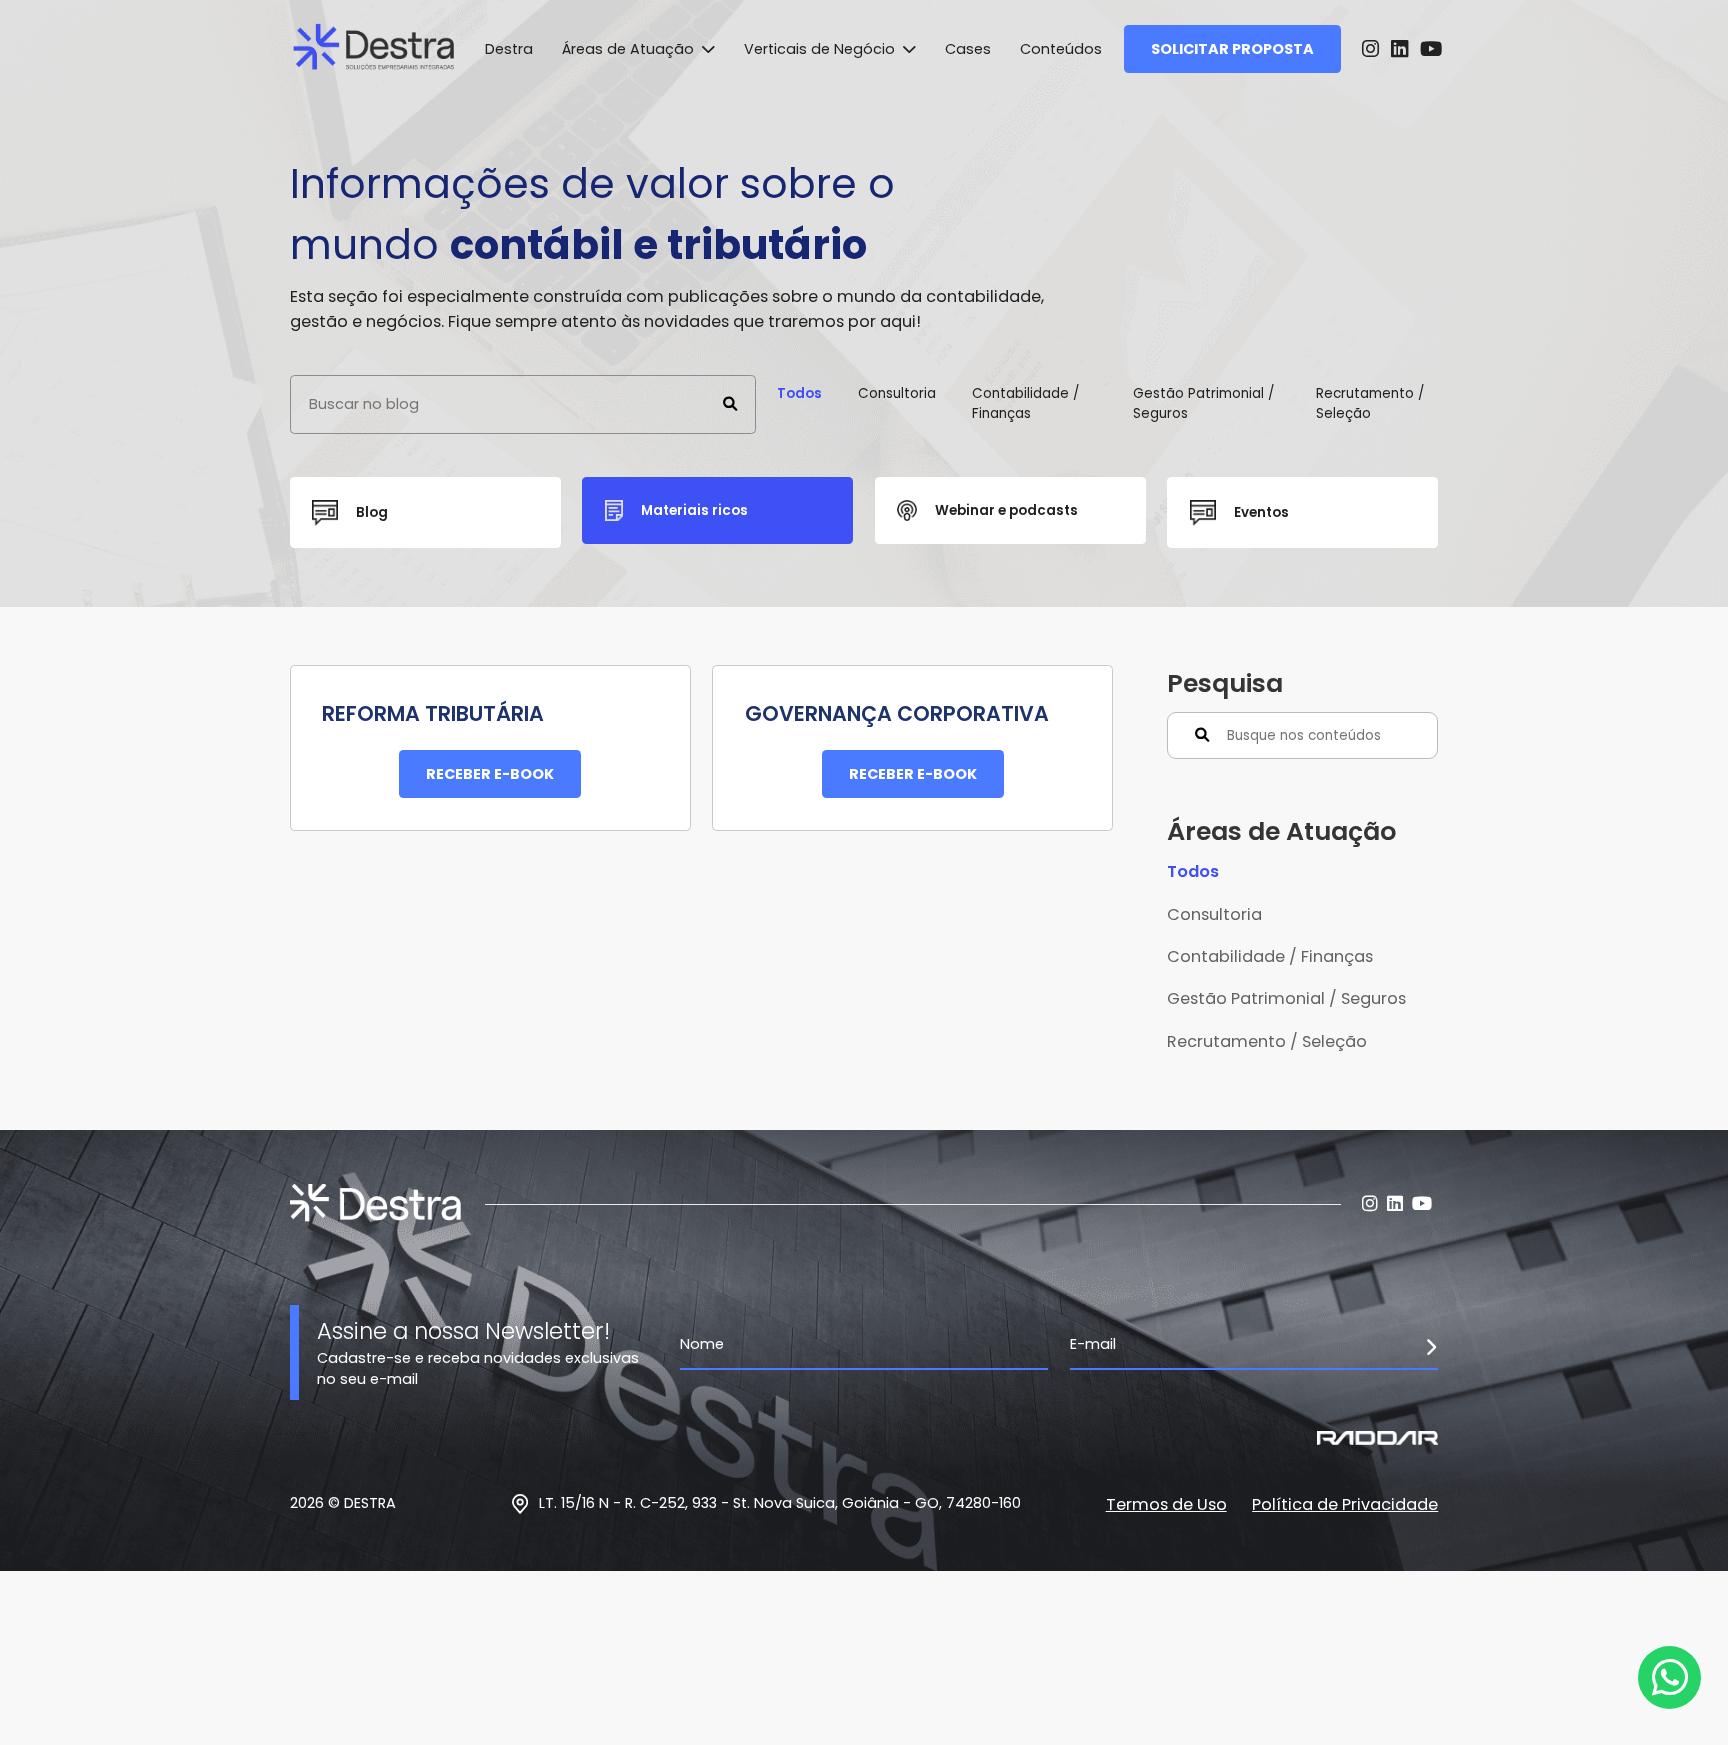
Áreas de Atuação (630, 49)
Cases (968, 49)
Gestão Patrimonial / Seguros (1203, 403)
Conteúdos (1061, 49)
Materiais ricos (694, 510)
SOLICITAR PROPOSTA (1232, 49)
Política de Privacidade (1345, 1504)
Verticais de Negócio (821, 49)
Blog (372, 512)
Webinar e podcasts (1006, 510)
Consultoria (897, 393)
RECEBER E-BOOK (490, 774)
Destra (509, 49)
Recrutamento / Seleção (1370, 403)
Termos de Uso (1166, 1504)
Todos (799, 393)
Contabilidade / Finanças (1025, 403)
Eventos (1261, 512)
